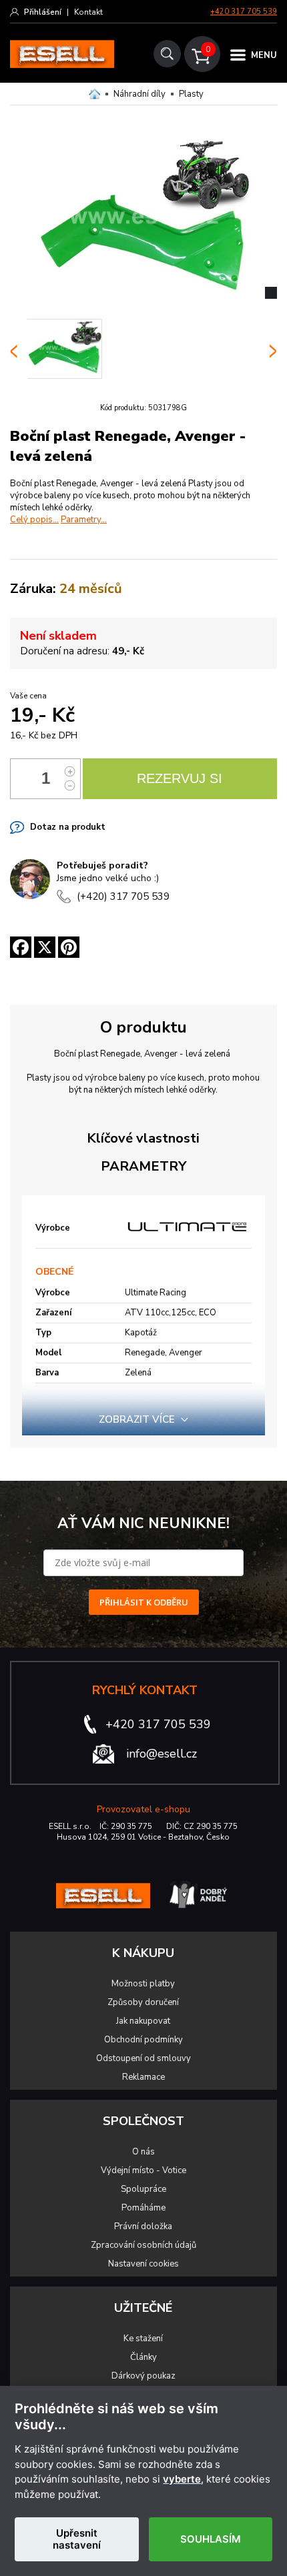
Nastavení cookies (143, 2264)
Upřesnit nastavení (77, 2539)
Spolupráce (143, 2189)
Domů (94, 94)
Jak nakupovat (143, 2021)
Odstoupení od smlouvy (143, 2058)
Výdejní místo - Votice (143, 2170)
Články (143, 2357)
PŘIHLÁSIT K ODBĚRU (144, 1602)
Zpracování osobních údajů (143, 2245)
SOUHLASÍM (211, 2539)
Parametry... (84, 520)
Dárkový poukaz (143, 2376)
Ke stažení (143, 2339)
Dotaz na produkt (68, 827)
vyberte (182, 2479)
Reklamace (143, 2077)
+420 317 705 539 (244, 12)
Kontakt (88, 12)
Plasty (191, 94)
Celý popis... (34, 520)
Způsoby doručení (143, 2002)
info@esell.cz (162, 1754)
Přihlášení (43, 12)
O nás (143, 2152)
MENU (264, 55)
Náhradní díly (139, 94)
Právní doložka (143, 2226)
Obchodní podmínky (143, 2040)
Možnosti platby (143, 1984)
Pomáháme (143, 2208)
